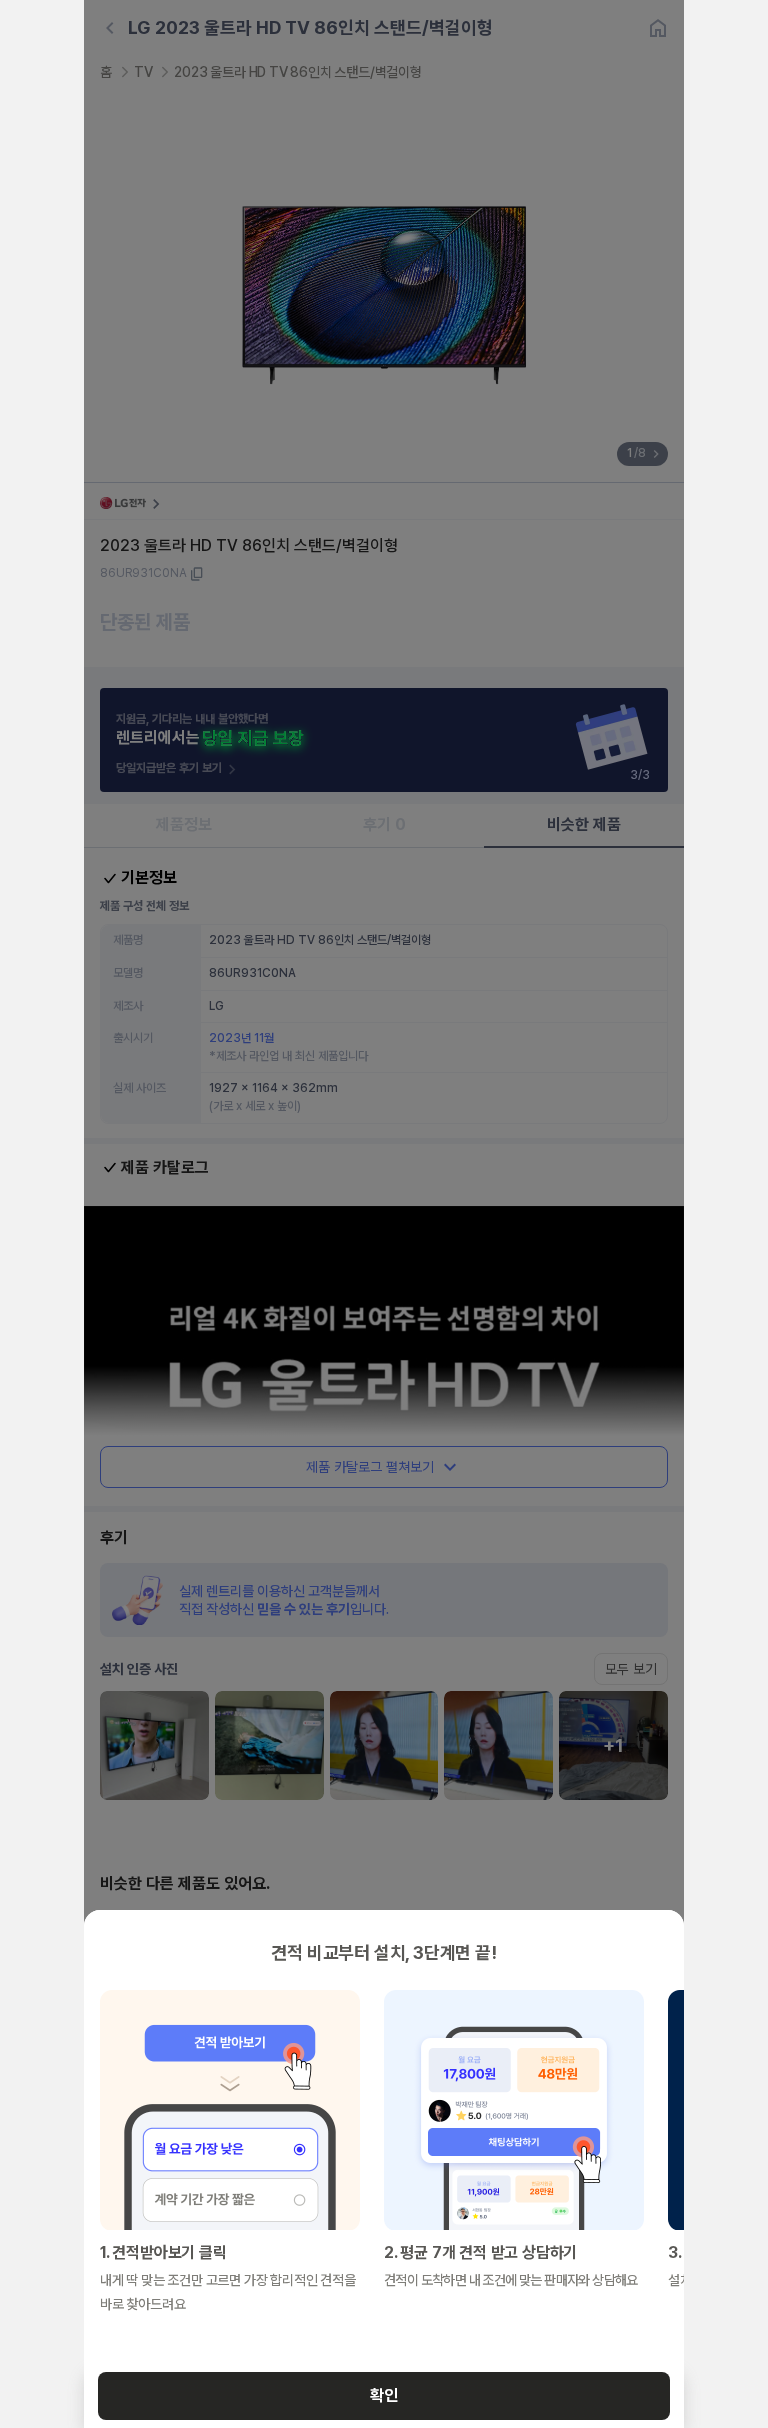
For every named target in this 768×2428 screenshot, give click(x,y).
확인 (384, 2395)
